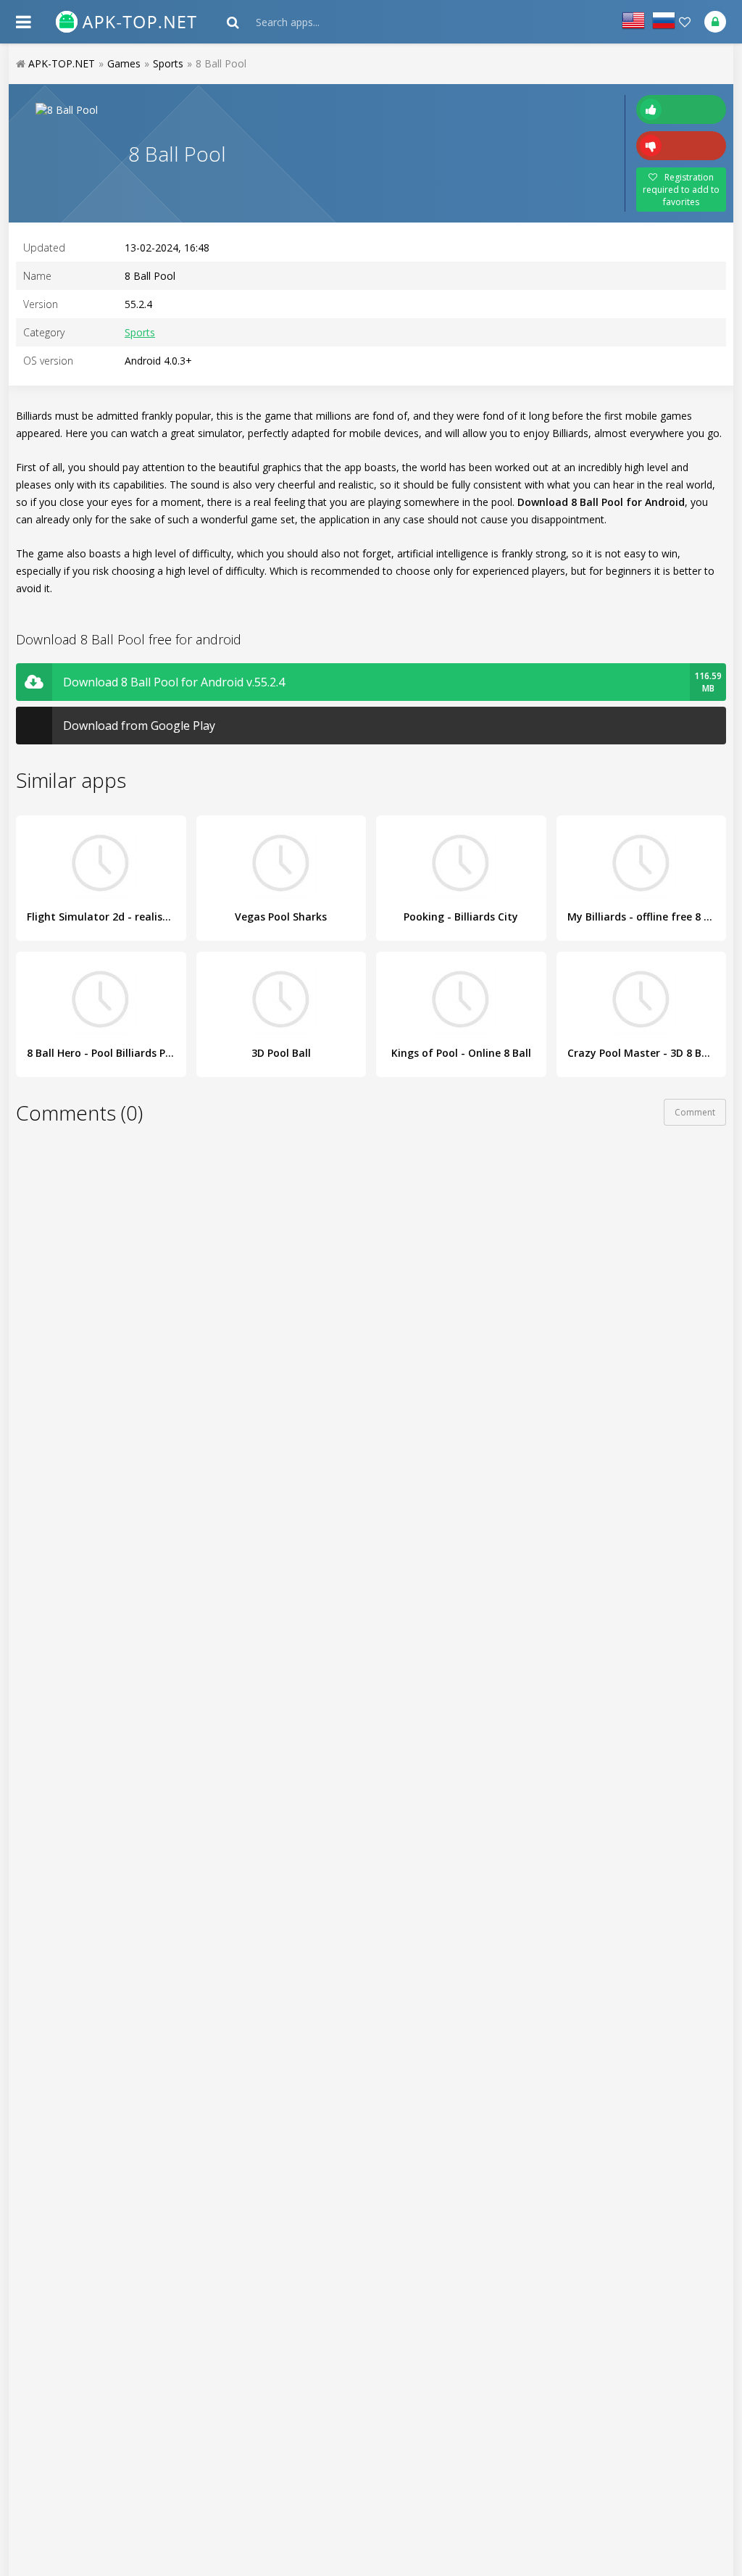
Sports (140, 332)
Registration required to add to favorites (681, 190)
